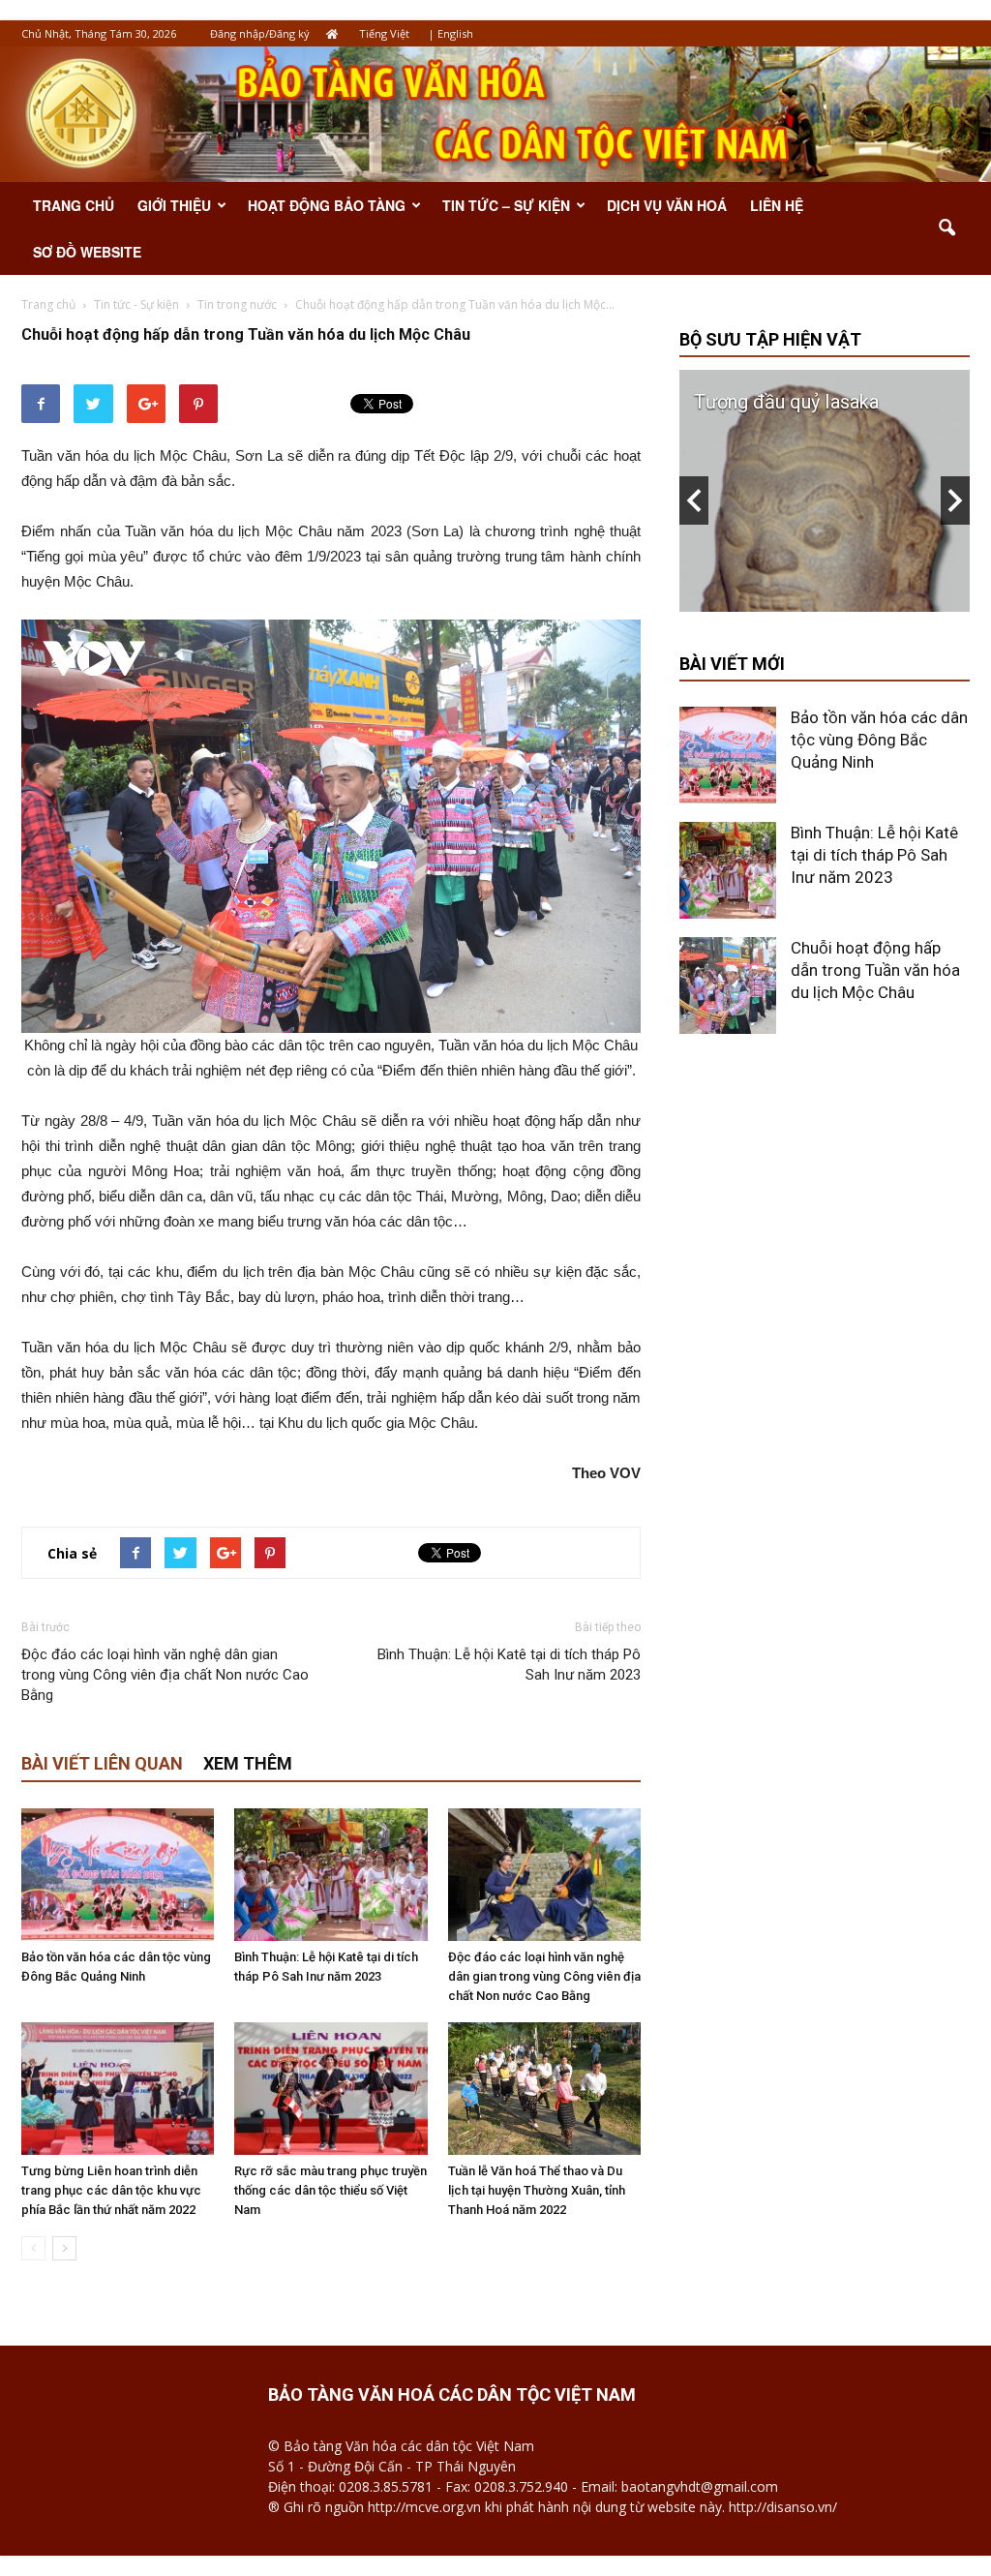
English (455, 33)
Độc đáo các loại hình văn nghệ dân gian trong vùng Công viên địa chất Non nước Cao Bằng (165, 1675)
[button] (946, 228)
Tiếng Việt (384, 33)
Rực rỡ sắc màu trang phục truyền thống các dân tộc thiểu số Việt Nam (330, 2190)
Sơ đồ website (87, 252)
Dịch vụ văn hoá (667, 205)
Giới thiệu (174, 205)
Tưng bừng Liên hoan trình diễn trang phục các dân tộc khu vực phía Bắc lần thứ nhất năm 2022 (111, 2190)
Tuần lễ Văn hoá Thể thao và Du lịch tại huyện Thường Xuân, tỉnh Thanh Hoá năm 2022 (537, 2190)
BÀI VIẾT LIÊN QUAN (102, 1763)
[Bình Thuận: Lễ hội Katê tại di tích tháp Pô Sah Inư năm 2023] (330, 1875)
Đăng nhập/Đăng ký (260, 33)
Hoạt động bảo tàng (327, 205)
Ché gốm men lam (770, 402)
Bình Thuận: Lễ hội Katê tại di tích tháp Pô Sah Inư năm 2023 (509, 1665)
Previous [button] (694, 500)
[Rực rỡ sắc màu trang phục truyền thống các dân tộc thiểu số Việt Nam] (330, 2089)
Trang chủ (74, 205)
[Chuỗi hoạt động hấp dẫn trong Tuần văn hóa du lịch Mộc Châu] (728, 985)
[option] (825, 491)
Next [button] (955, 500)
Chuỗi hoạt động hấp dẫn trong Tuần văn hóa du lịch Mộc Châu (875, 970)
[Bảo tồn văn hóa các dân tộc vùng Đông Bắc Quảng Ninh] (118, 1875)
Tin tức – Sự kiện (506, 205)
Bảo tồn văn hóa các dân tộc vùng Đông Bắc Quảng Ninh (879, 740)
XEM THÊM (248, 1763)
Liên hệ (777, 205)
